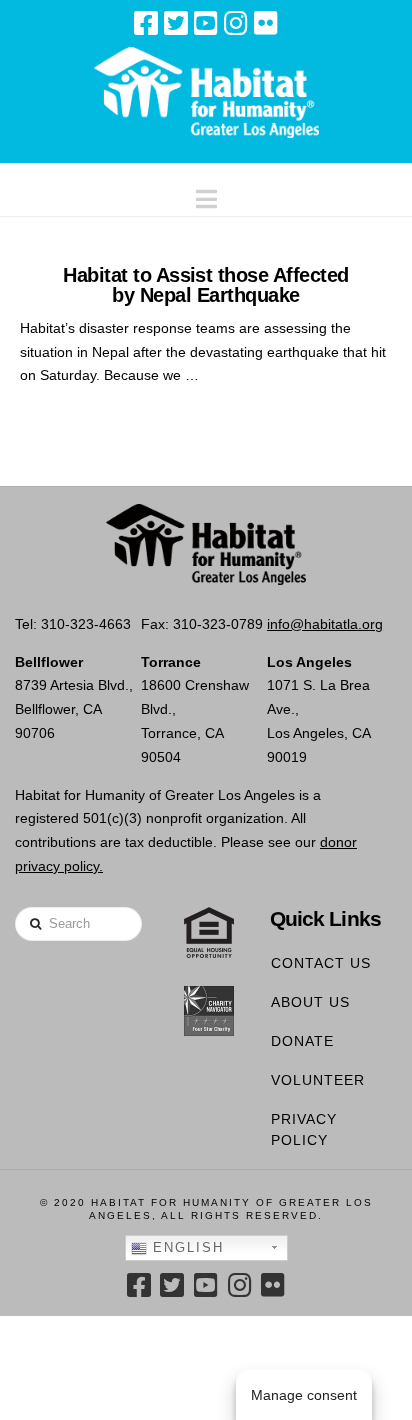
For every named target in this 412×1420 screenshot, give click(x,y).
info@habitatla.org (325, 624)
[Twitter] (176, 23)
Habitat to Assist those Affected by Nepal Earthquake (206, 285)
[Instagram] (236, 23)
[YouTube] (206, 23)
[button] (206, 194)
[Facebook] (146, 23)
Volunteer (318, 1080)
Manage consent (304, 1395)
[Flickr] (266, 23)
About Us (310, 1002)
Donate (302, 1041)
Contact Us (321, 963)
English (185, 1247)
